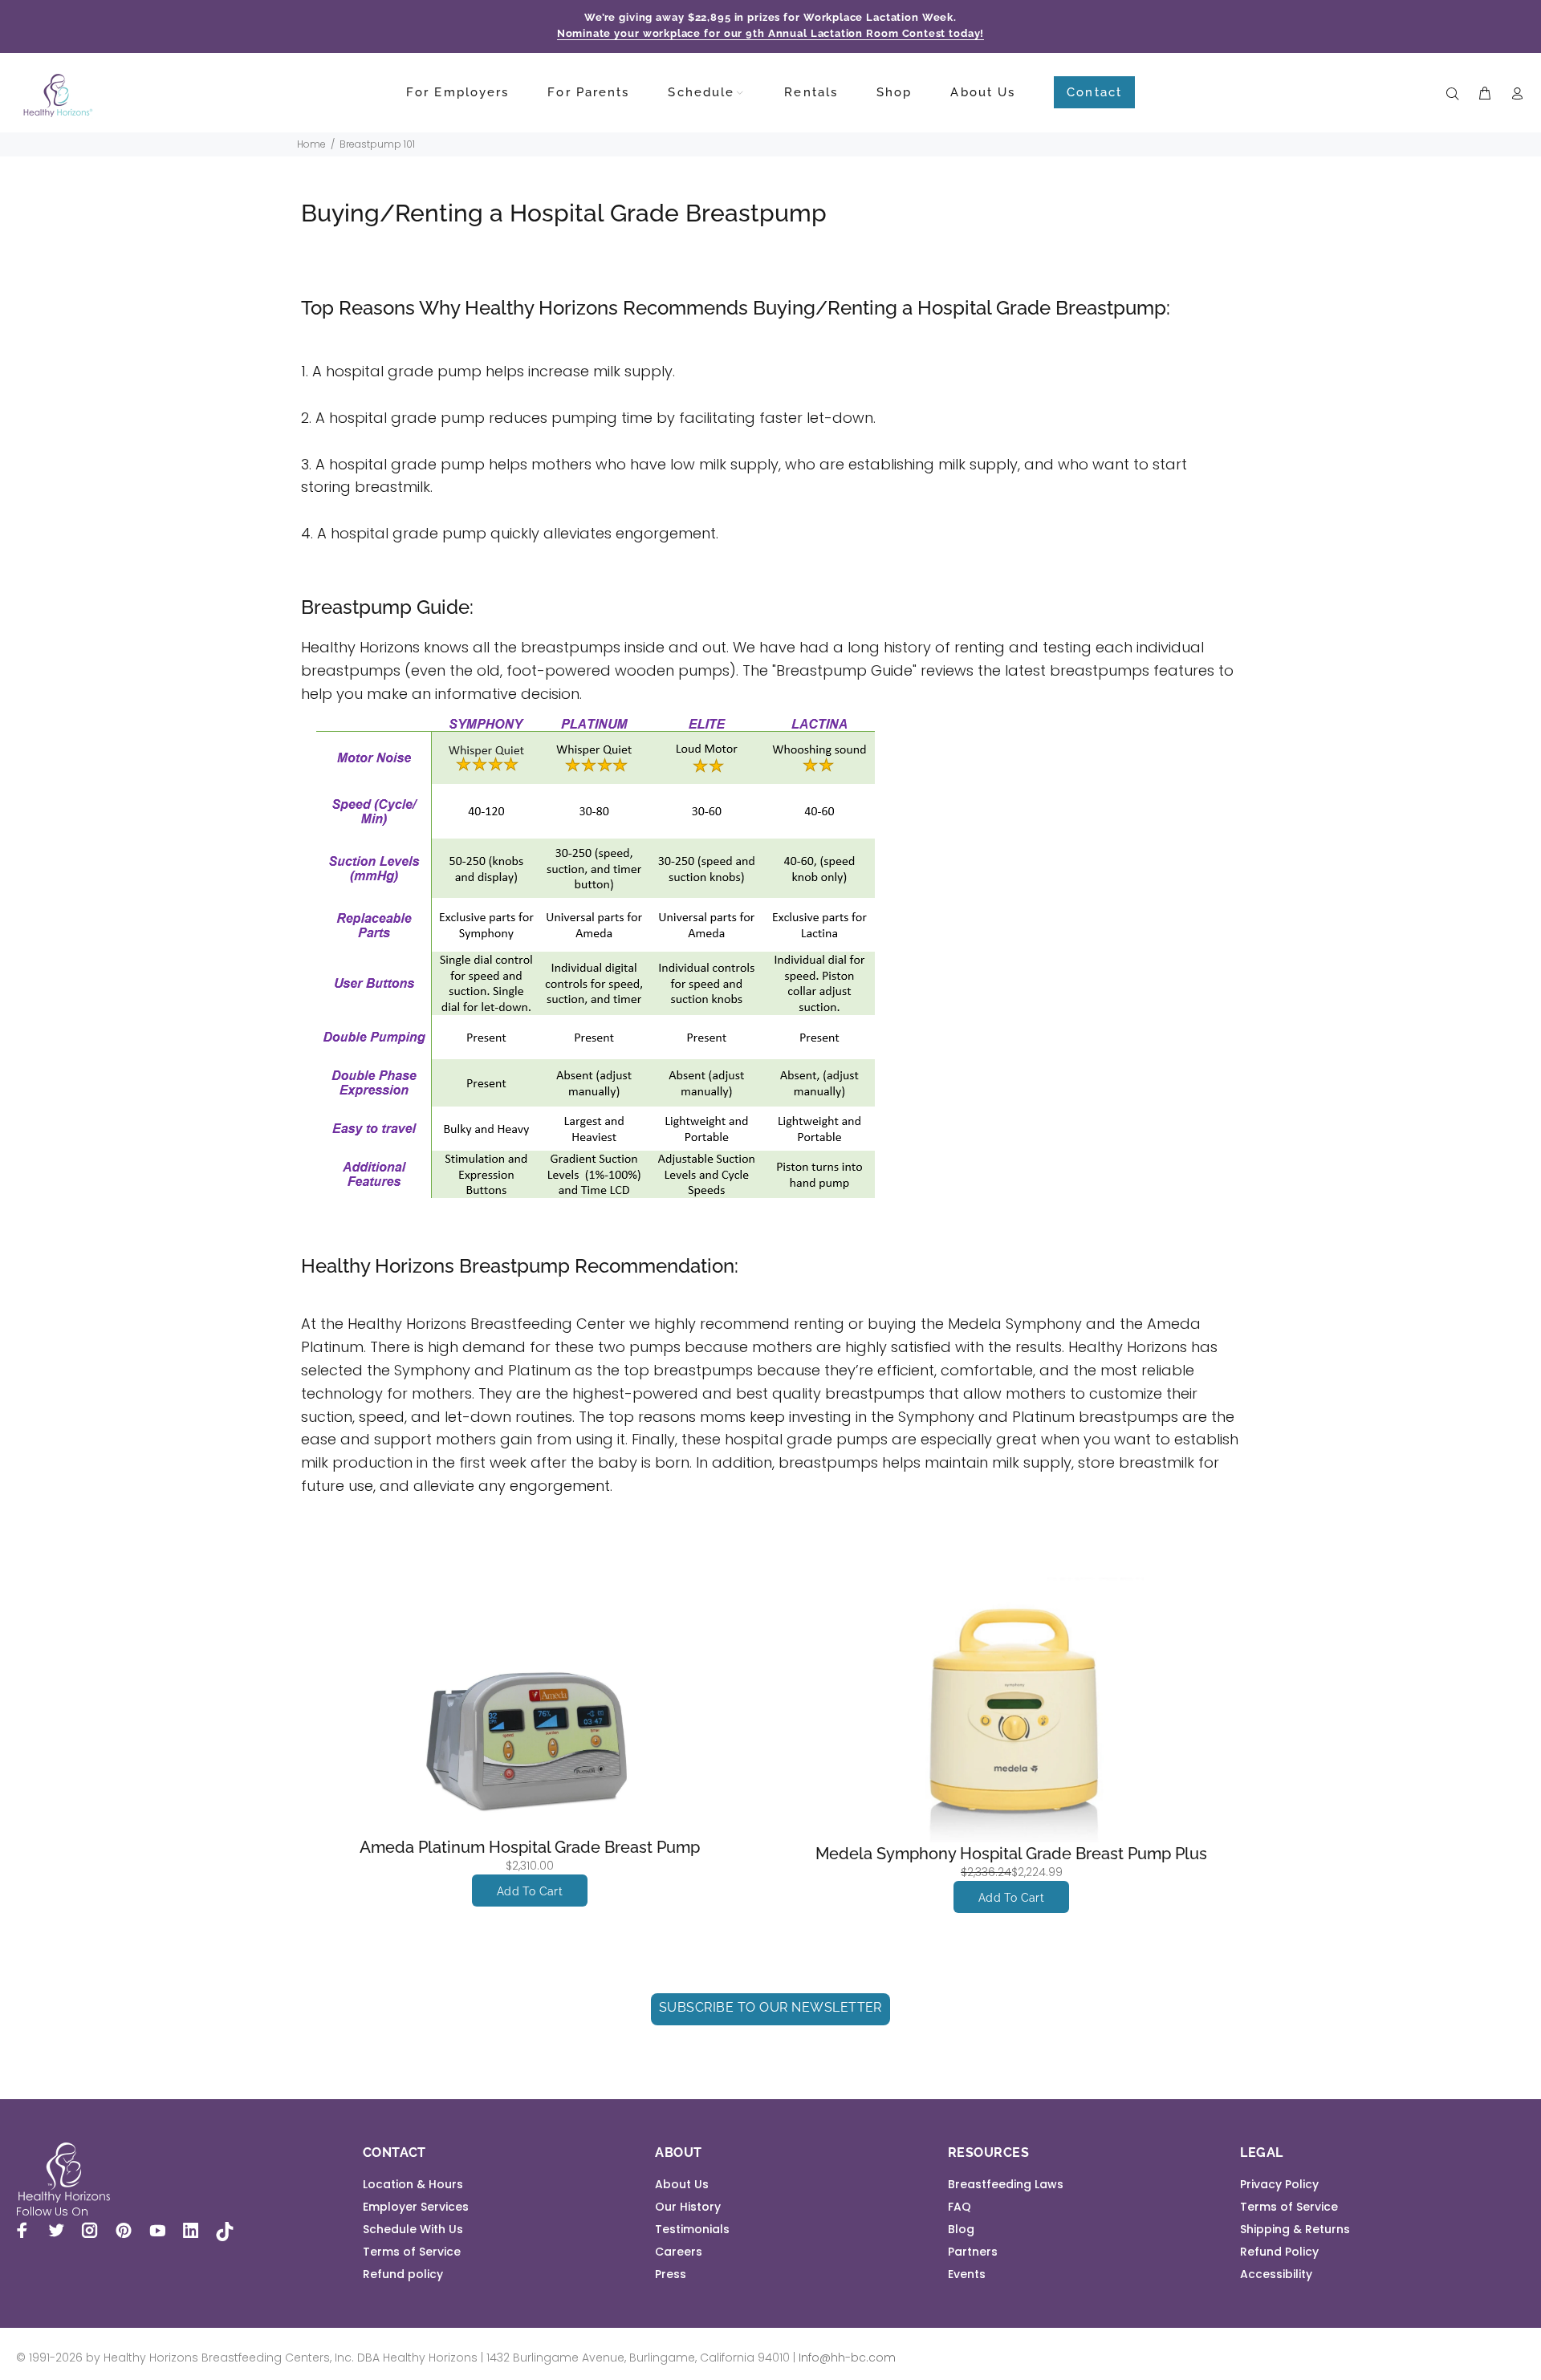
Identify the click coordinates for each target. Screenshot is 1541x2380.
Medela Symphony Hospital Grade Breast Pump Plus (1011, 1854)
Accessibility (1276, 2274)
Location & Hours (413, 2184)
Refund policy (403, 2274)
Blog (961, 2229)
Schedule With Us (413, 2229)
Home (311, 144)
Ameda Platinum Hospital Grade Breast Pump (530, 1847)
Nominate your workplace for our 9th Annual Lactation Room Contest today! (771, 33)
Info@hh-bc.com (847, 2358)
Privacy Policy (1279, 2184)
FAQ (960, 2207)
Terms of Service (412, 2252)
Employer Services (416, 2207)
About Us (682, 2184)
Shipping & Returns (1295, 2229)
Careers (679, 2252)
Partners (973, 2252)
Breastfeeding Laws (1006, 2184)
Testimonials (692, 2229)
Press (671, 2274)
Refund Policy (1279, 2252)
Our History (688, 2207)
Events (967, 2274)
